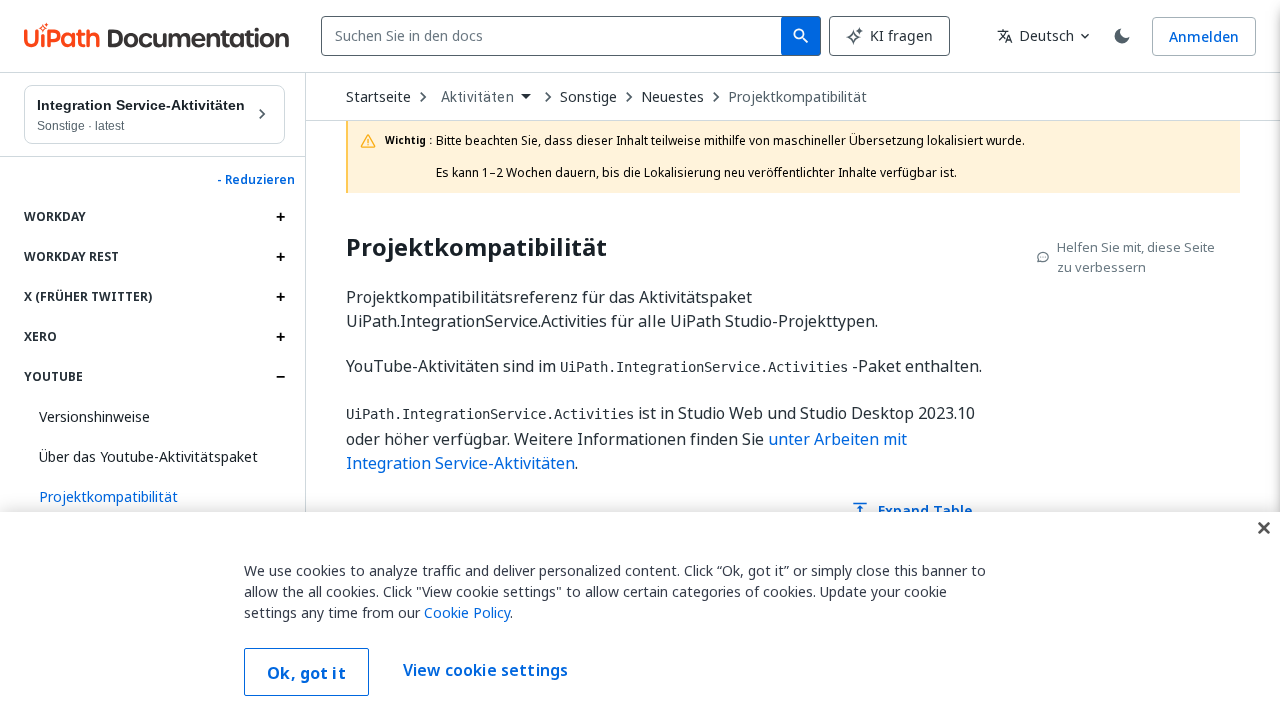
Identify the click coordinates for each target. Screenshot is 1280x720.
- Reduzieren (256, 180)
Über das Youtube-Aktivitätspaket (148, 456)
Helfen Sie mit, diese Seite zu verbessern (1136, 257)
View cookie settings (485, 670)
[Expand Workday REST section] (280, 257)
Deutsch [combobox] (1035, 35)
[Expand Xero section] (280, 337)
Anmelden (1204, 36)
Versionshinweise (94, 416)
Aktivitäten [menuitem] (477, 97)
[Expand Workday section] (280, 217)
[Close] (1264, 528)
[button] (154, 497)
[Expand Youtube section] (280, 377)
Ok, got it (306, 673)
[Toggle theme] (1122, 36)
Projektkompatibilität (797, 97)
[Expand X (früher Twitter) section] (280, 297)
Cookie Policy (467, 612)
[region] (640, 616)
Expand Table (911, 510)
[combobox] (555, 36)
